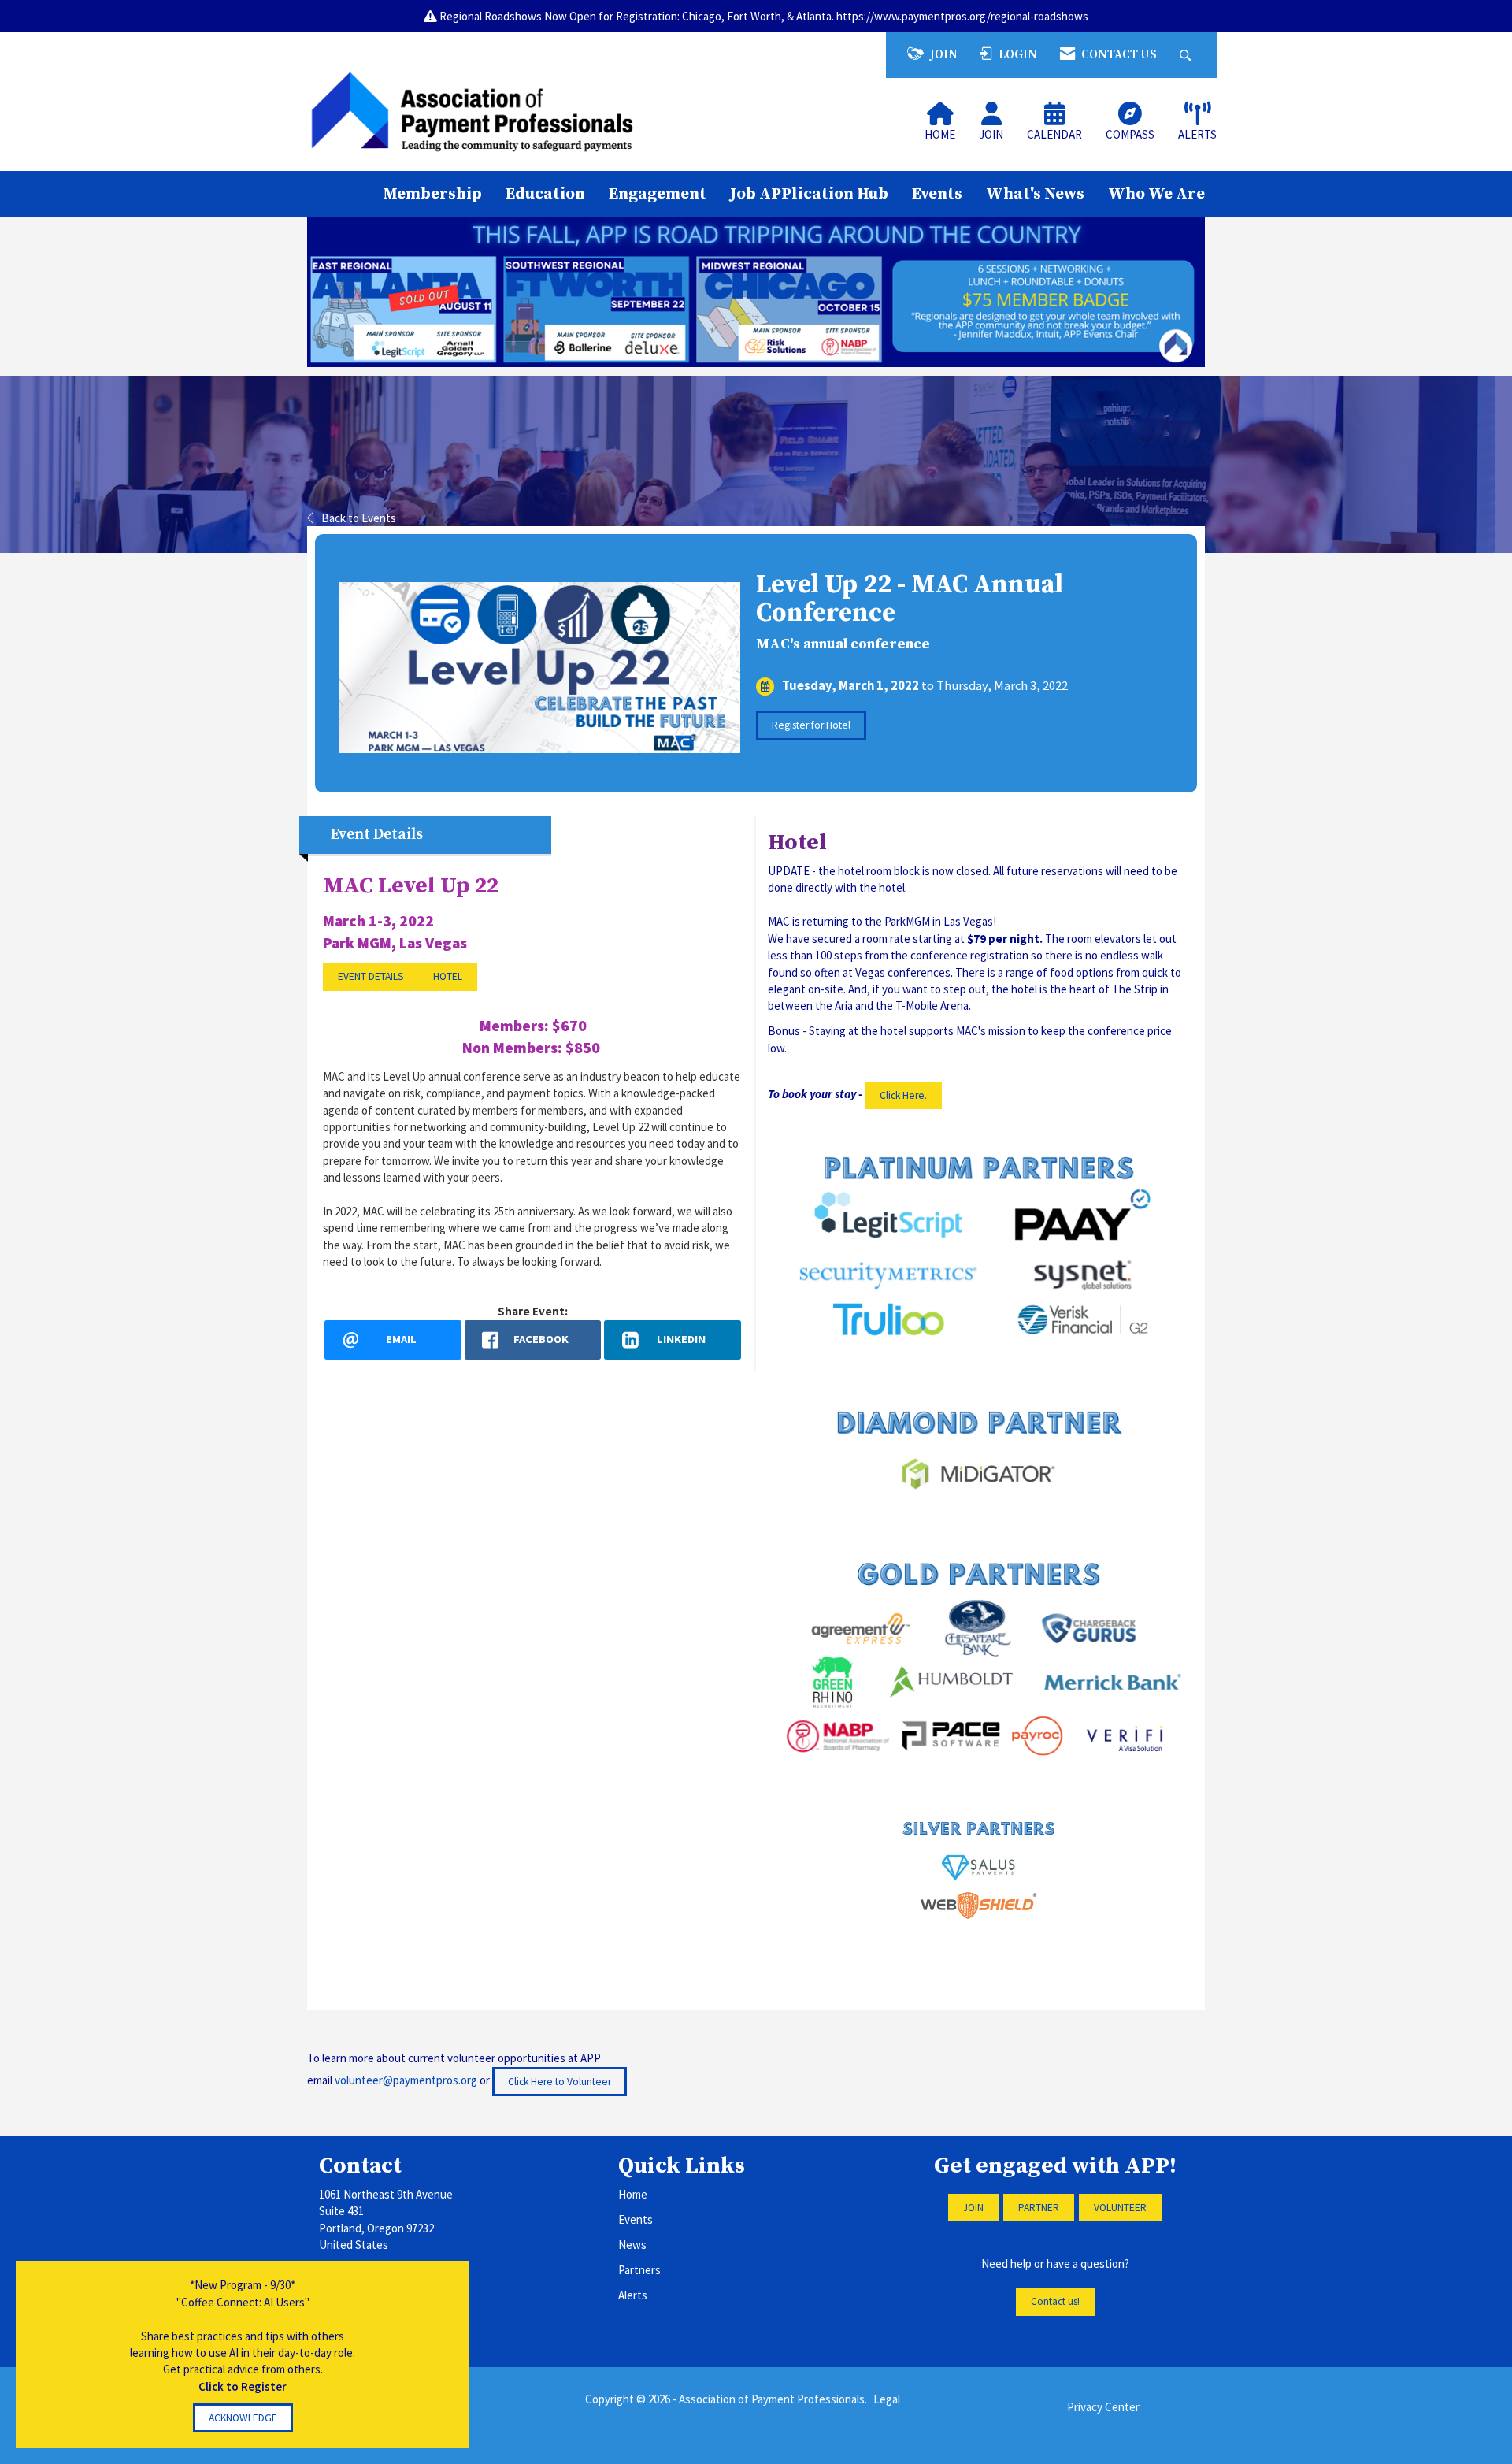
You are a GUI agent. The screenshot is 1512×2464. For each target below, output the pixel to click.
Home (633, 2194)
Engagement (658, 194)
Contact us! (1055, 2301)
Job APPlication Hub (809, 194)
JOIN (973, 2208)
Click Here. (903, 1095)
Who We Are (1156, 194)
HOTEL (448, 976)
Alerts (633, 2295)
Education (545, 194)
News (632, 2245)
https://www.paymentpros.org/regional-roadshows (962, 16)
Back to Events (359, 518)
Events (937, 194)
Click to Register (243, 2386)
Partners (639, 2270)
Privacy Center (1103, 2407)
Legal (887, 2399)
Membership (432, 194)
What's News (1035, 194)
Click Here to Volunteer (560, 2082)
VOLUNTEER (1120, 2208)
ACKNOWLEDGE (243, 2418)
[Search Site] (1188, 55)
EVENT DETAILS (371, 976)
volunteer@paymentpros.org (406, 2080)
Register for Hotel (811, 725)
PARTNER (1039, 2208)
